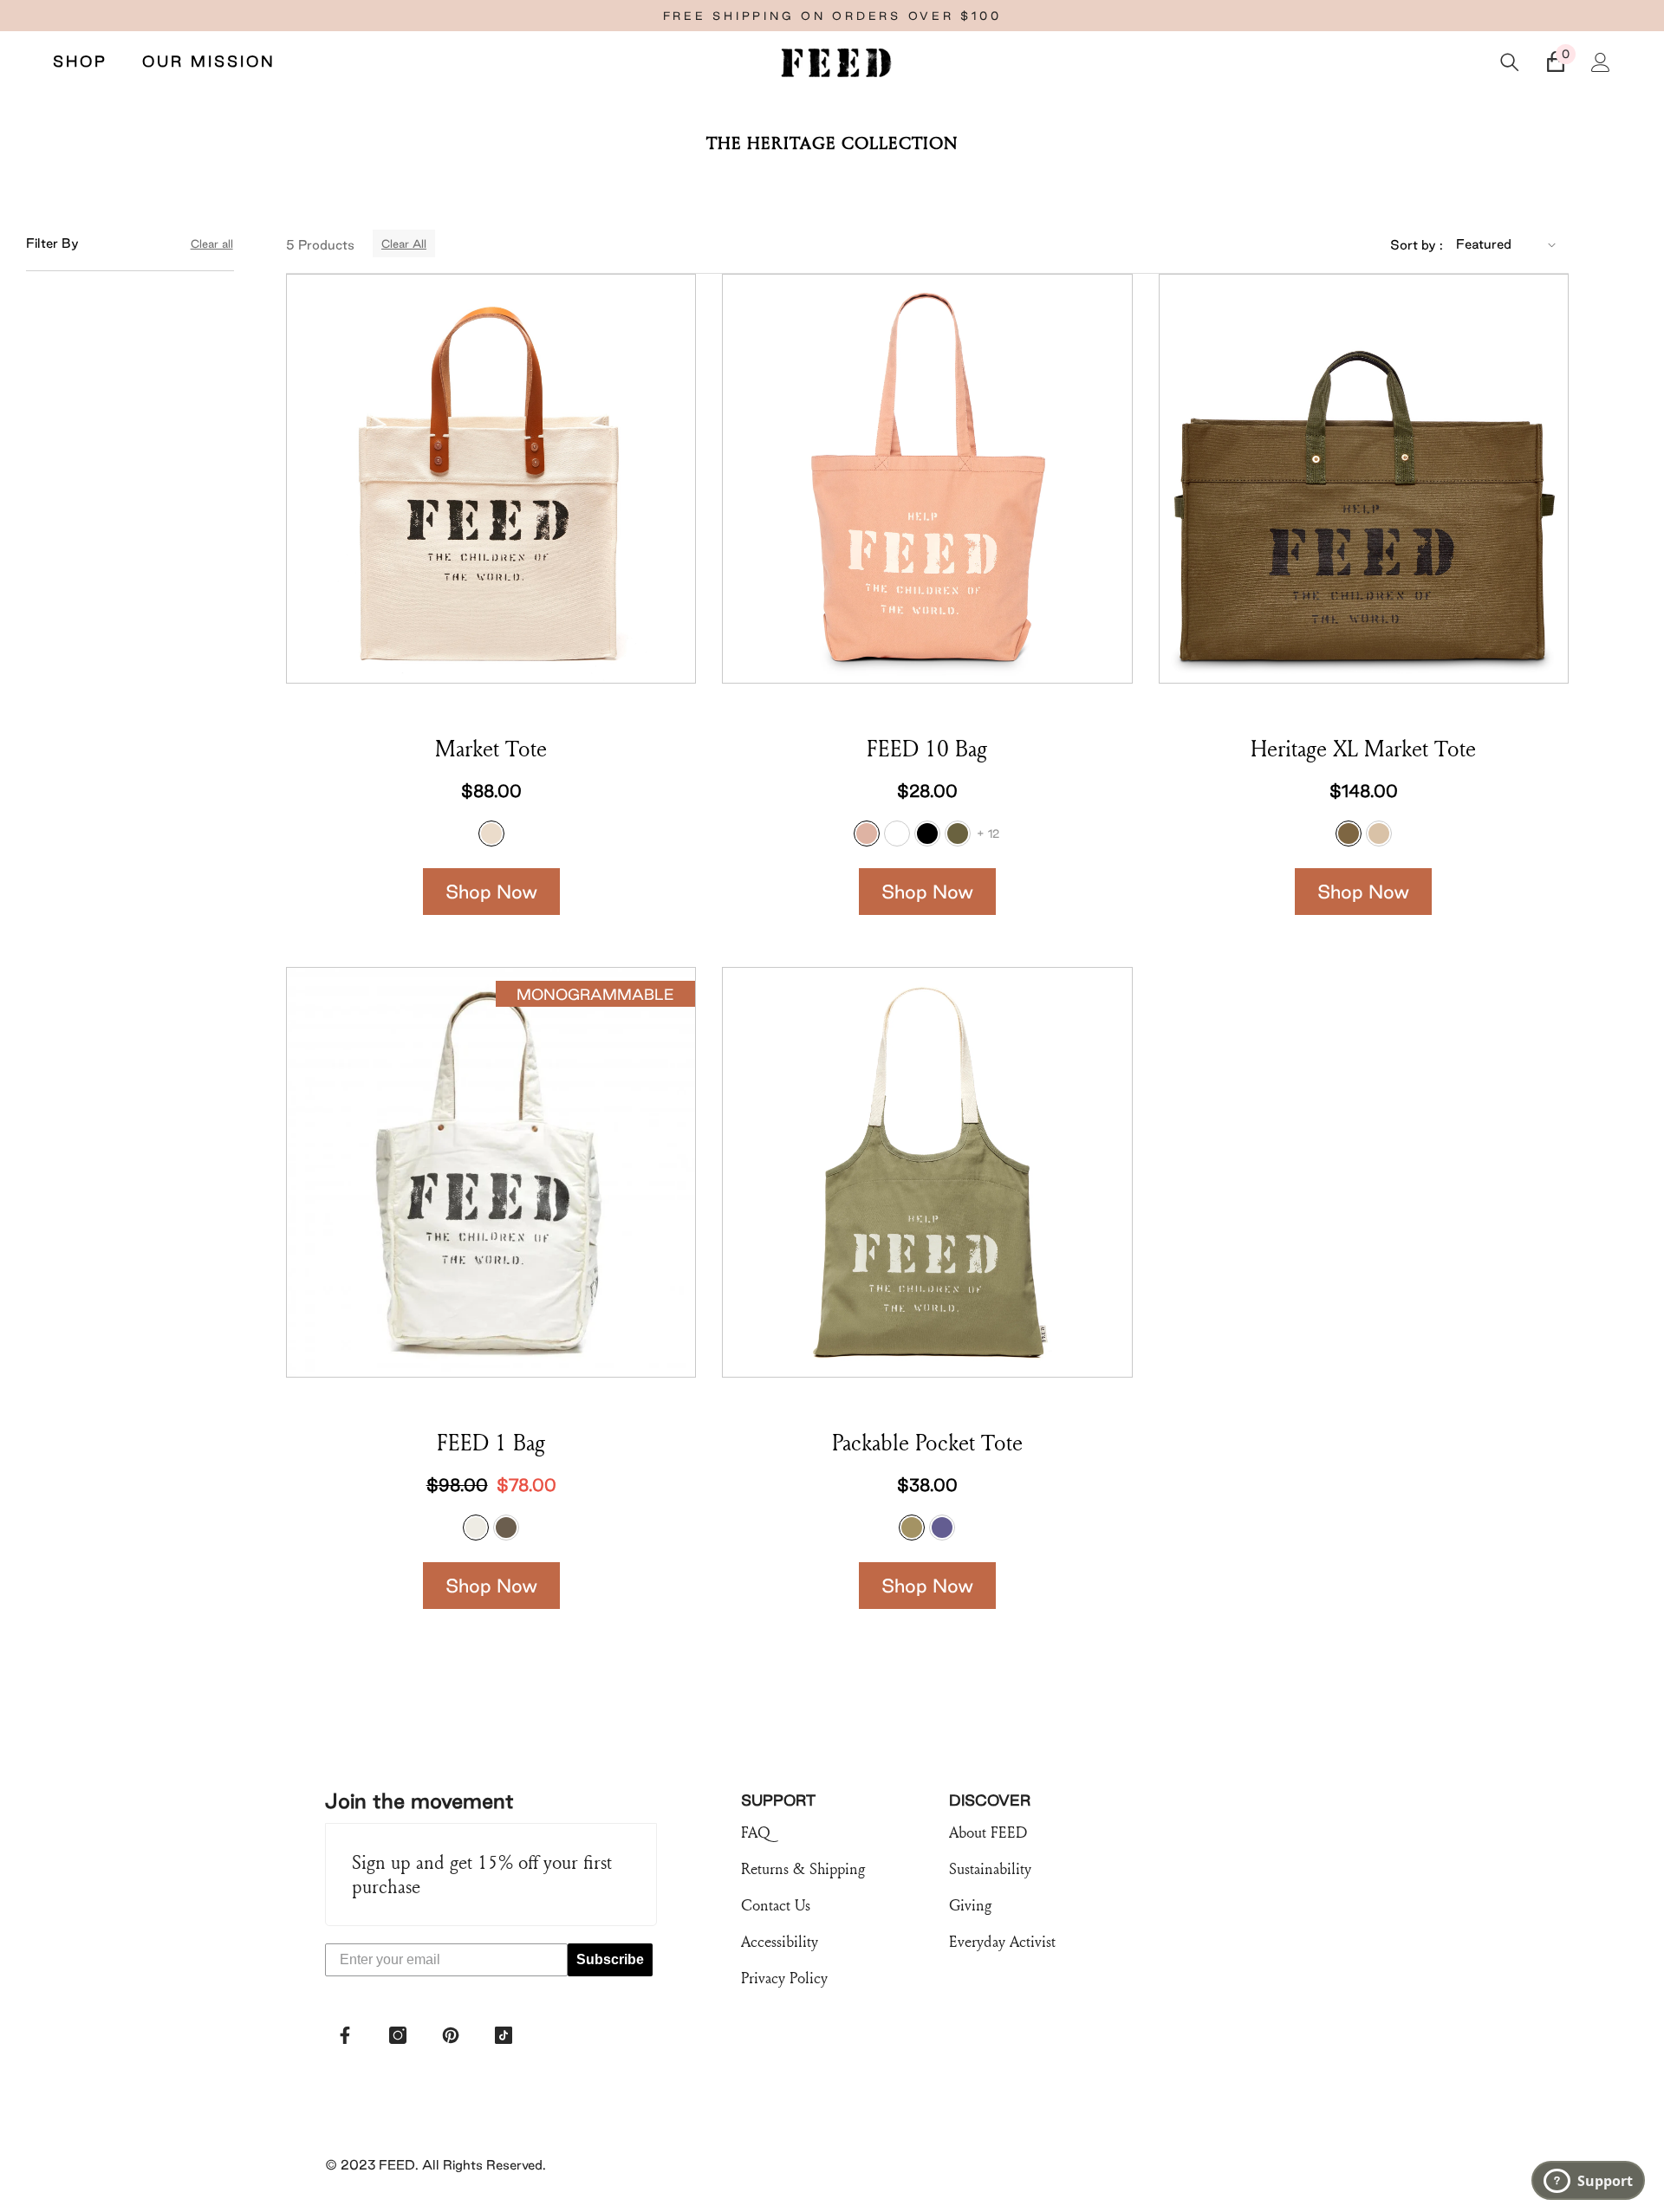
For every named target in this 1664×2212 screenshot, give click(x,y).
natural (491, 834)
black (927, 834)
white (897, 834)
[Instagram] (398, 2035)
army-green (958, 834)
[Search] (1510, 62)
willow (912, 1528)
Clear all (212, 243)
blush (867, 834)
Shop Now (491, 892)
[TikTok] (504, 2035)
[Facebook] (345, 2035)
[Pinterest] (451, 2035)
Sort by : (1417, 245)
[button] (1508, 245)
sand (1379, 834)
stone (506, 1528)
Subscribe (610, 1959)
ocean (942, 1528)
